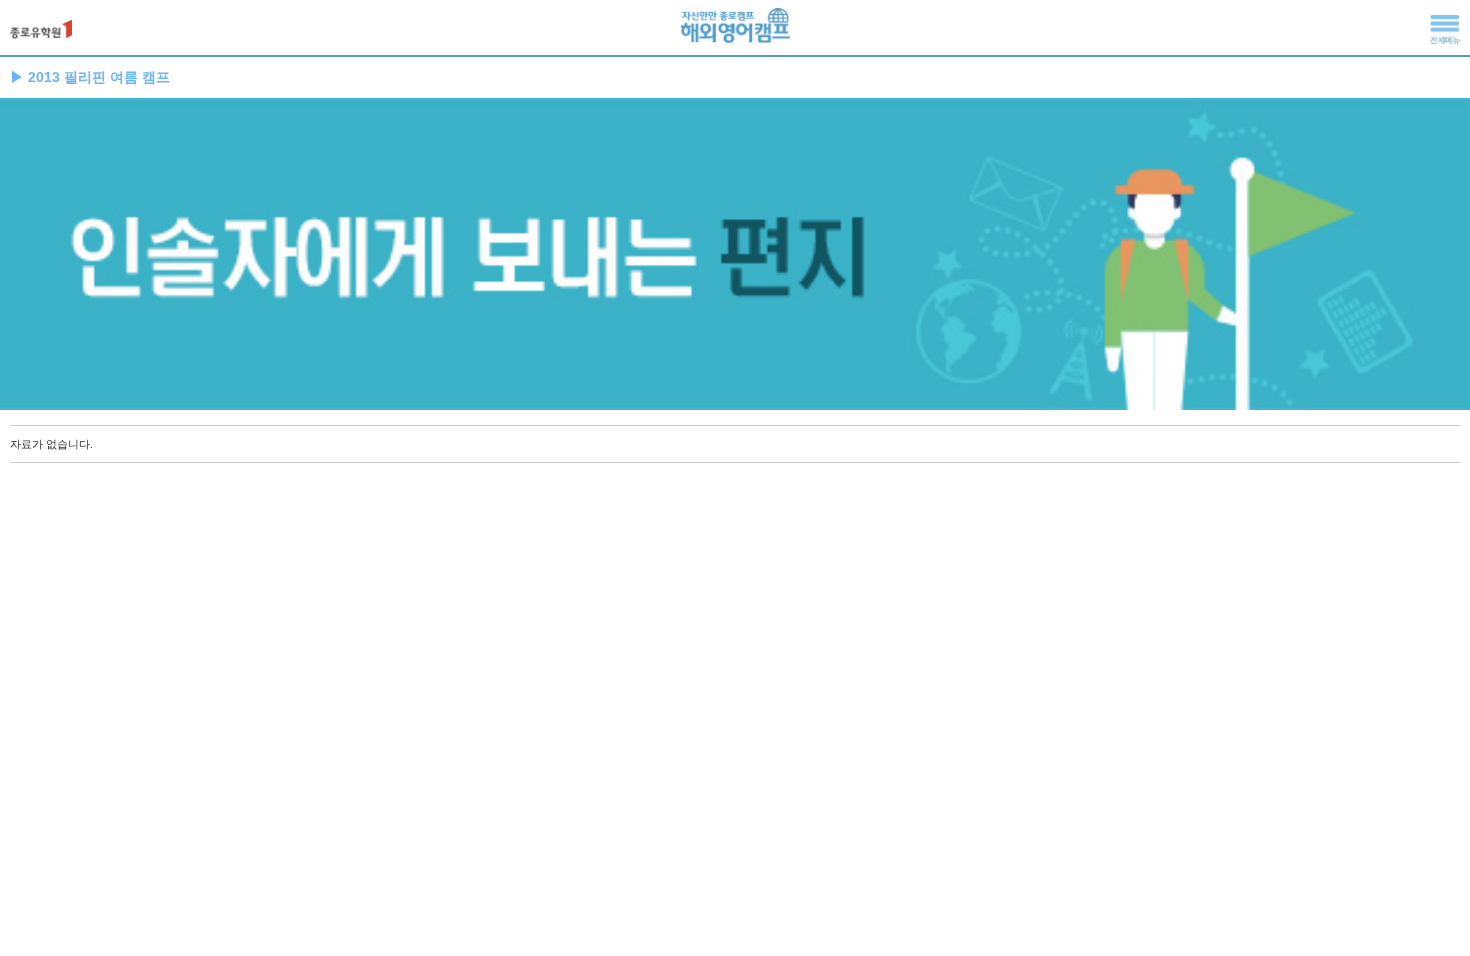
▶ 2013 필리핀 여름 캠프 (90, 77)
